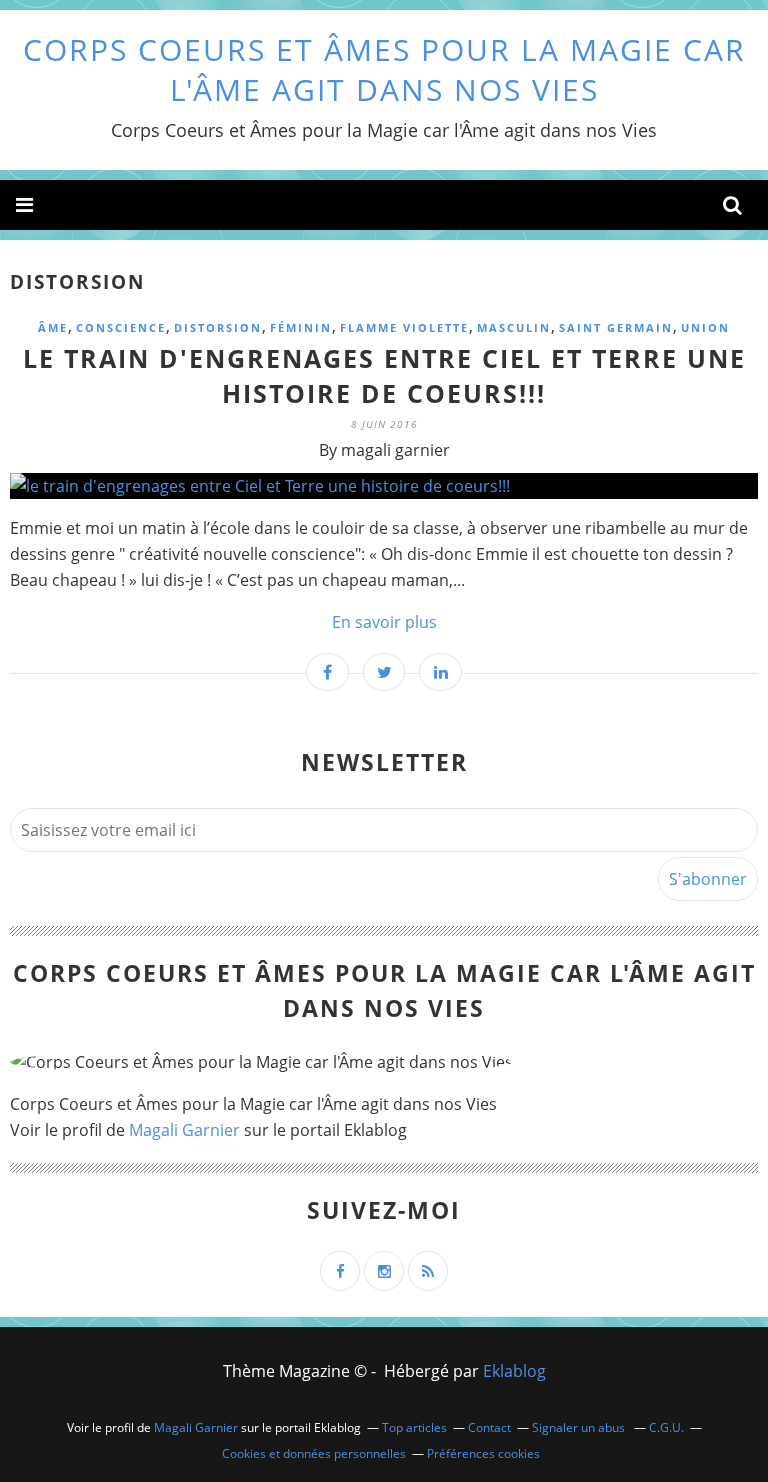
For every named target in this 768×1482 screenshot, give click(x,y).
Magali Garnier (184, 1130)
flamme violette (404, 327)
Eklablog (514, 1371)
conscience (121, 327)
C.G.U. (666, 1427)
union (705, 327)
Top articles (414, 1427)
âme (53, 327)
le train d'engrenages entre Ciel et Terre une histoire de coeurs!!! (384, 375)
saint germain (616, 327)
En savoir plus (384, 622)
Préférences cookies (483, 1453)
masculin (514, 327)
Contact (489, 1427)
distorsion (218, 327)
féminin (301, 327)
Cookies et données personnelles (314, 1453)
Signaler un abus (580, 1427)
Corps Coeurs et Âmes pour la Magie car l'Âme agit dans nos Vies (384, 69)
